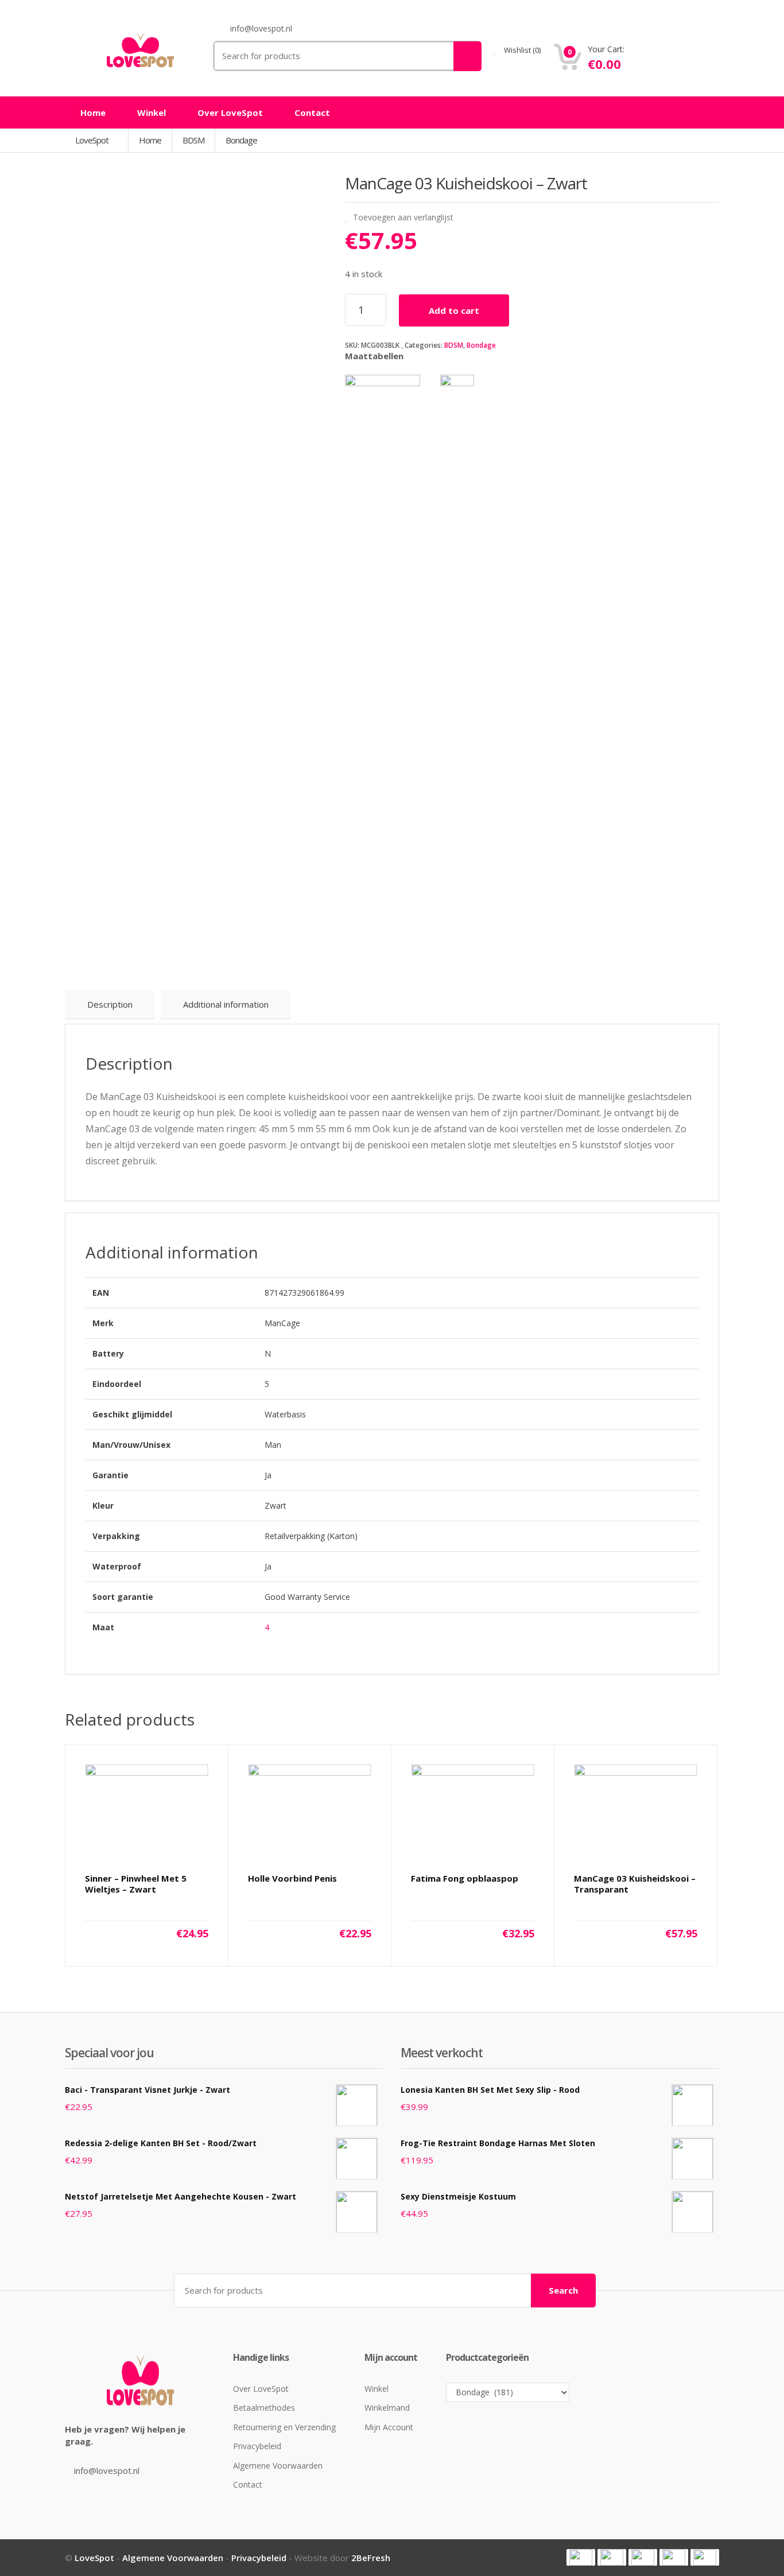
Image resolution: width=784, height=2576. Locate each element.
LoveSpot (93, 140)
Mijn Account (389, 2427)
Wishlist (521, 50)
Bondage (481, 345)
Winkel (152, 112)
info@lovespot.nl (107, 2470)
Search (563, 2290)
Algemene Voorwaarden (278, 2466)
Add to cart (454, 310)
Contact (312, 112)
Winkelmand (387, 2408)
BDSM (454, 345)
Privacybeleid (257, 2446)
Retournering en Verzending (284, 2427)
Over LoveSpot (230, 112)
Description (110, 1004)
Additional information (226, 1004)
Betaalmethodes (264, 2408)
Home (93, 112)
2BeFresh (371, 2558)
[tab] (110, 1005)
